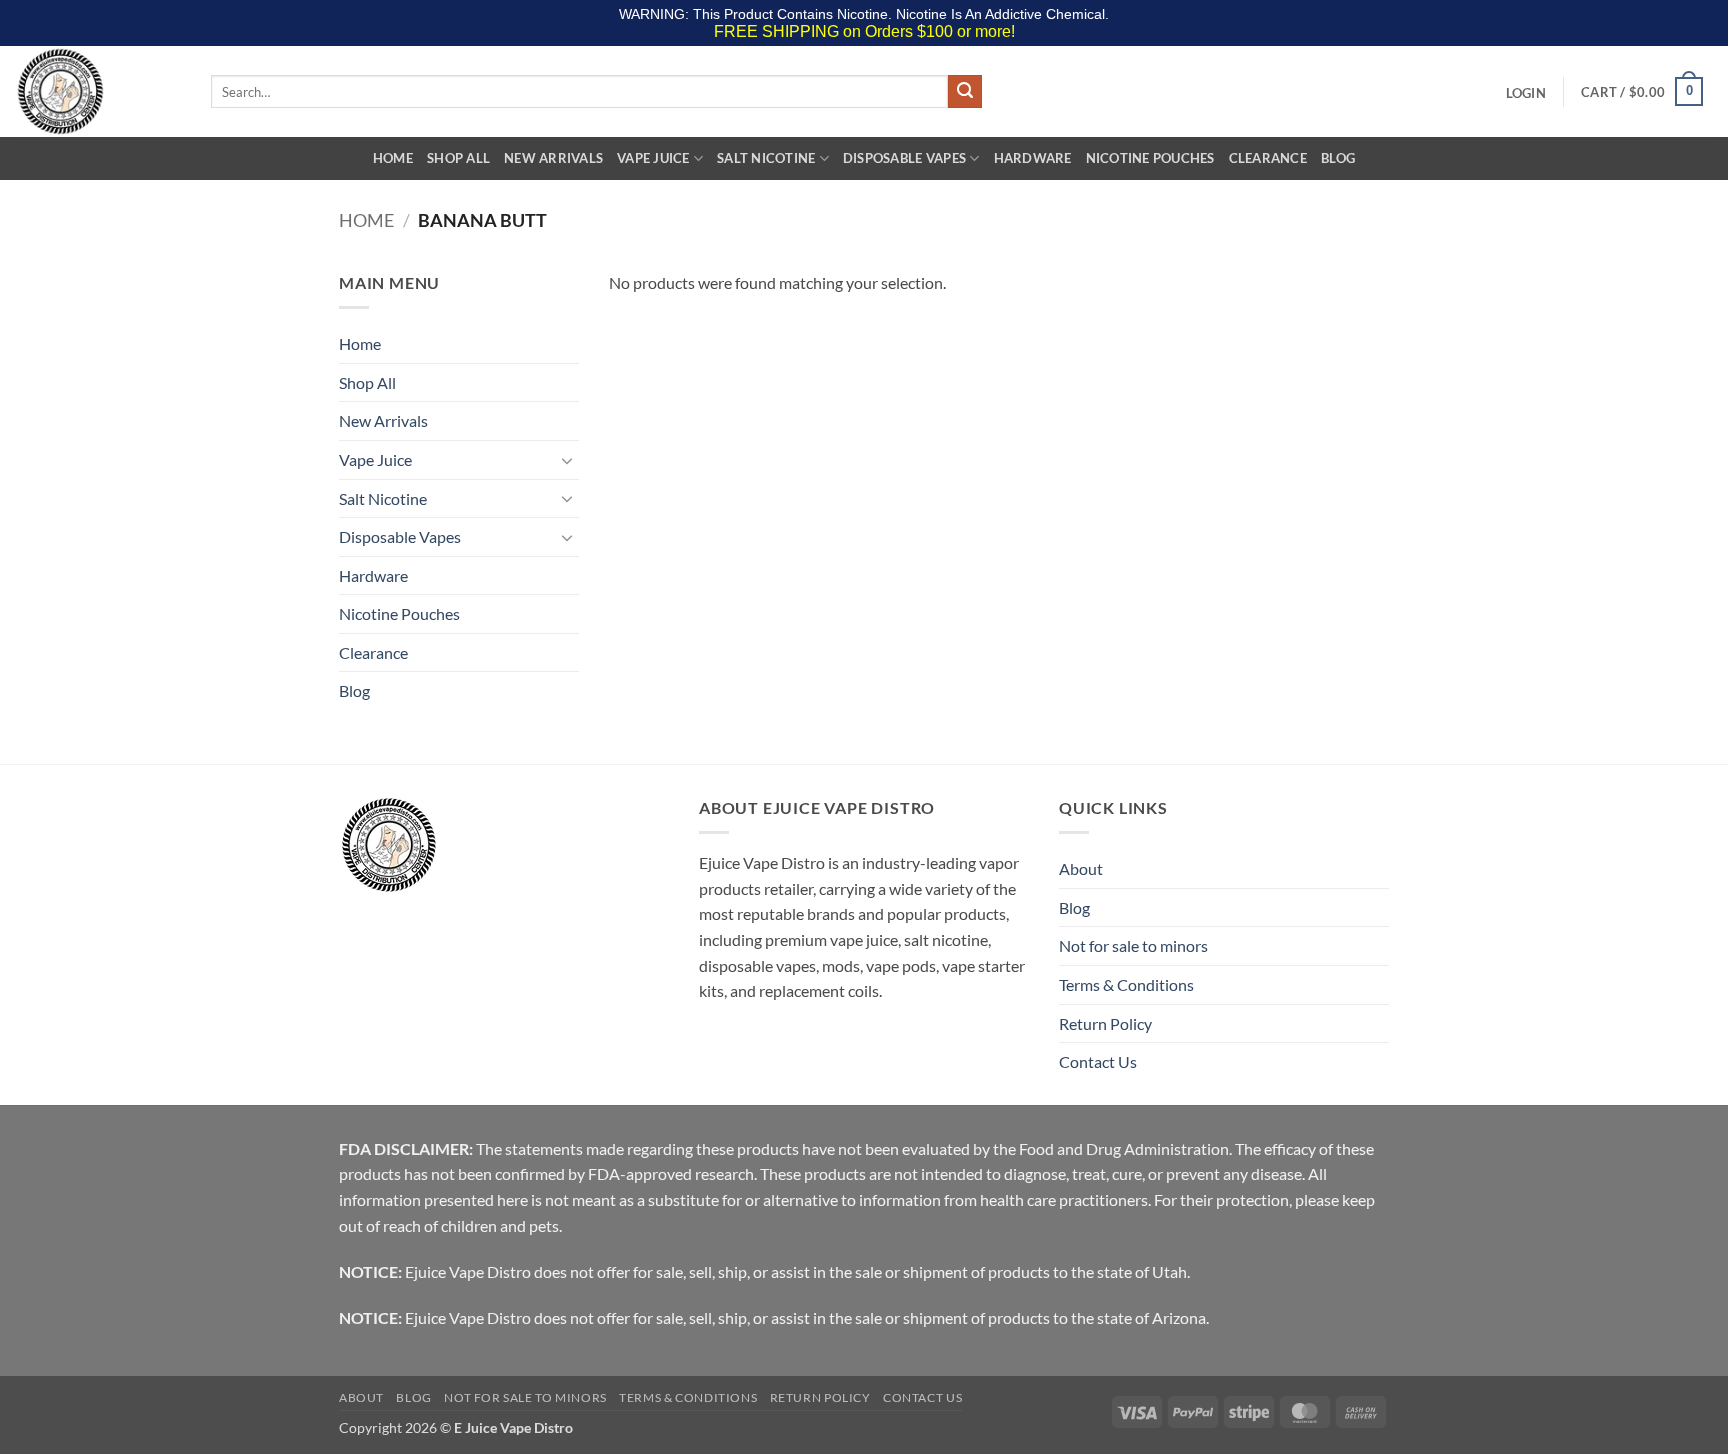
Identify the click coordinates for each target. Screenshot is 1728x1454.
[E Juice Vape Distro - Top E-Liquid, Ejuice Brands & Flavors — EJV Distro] (98, 91)
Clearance (1268, 158)
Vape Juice (653, 158)
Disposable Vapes (904, 158)
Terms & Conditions (1126, 984)
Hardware (1033, 158)
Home (393, 158)
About (1081, 868)
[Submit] (965, 92)
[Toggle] (567, 460)
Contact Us (1098, 1061)
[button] (1525, 93)
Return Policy (1105, 1023)
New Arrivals (553, 158)
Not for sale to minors (1133, 945)
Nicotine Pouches (1150, 158)
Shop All (458, 158)
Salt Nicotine (766, 158)
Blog (1338, 158)
